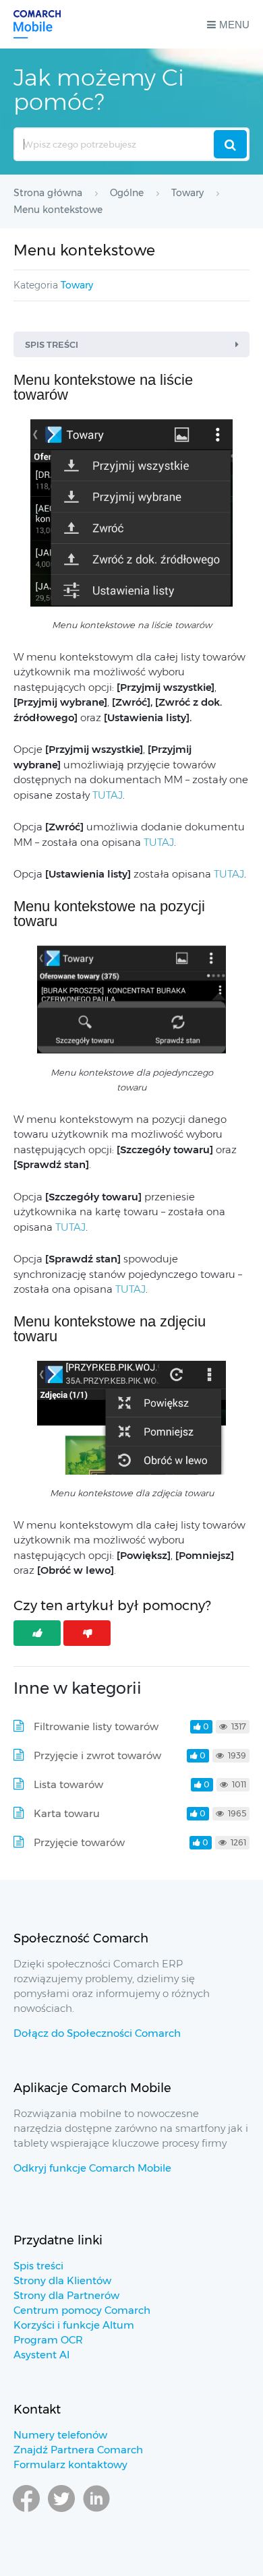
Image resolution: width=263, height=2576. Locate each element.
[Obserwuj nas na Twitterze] (61, 2511)
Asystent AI (41, 2355)
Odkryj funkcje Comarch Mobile (92, 2168)
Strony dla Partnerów (66, 2295)
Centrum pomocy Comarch (82, 2310)
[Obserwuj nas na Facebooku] (26, 2511)
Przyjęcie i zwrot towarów (97, 1755)
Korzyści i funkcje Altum (74, 2325)
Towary (77, 285)
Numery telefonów (60, 2435)
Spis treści (38, 2266)
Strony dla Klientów (62, 2280)
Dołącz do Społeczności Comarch (97, 2033)
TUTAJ (108, 795)
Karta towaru (67, 1813)
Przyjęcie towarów (79, 1842)
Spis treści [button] (52, 344)
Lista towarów (68, 1784)
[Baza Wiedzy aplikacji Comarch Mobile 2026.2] (37, 24)
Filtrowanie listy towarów (96, 1726)
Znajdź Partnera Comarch (78, 2450)
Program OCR (48, 2340)
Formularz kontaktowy (70, 2464)
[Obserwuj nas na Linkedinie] (96, 2511)
